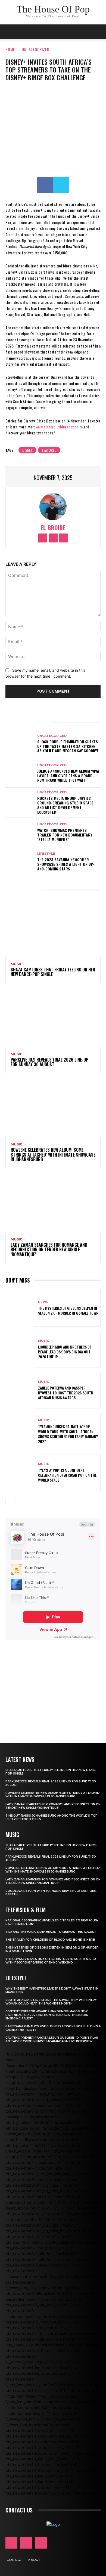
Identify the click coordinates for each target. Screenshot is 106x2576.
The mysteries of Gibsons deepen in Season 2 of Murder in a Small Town (68, 1310)
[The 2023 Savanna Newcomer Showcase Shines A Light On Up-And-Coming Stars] (20, 862)
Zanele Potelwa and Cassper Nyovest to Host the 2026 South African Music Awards (66, 1393)
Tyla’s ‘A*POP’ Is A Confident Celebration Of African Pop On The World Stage (67, 1475)
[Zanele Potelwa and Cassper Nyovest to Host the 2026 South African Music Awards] (20, 1390)
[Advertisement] (53, 1684)
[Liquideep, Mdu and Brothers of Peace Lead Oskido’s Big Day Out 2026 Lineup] (20, 1349)
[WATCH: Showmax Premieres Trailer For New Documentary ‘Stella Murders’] (20, 832)
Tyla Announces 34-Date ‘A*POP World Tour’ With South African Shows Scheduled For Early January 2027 (68, 1434)
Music (16, 964)
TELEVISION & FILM (26, 1910)
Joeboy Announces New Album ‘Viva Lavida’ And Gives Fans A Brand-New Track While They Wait (68, 776)
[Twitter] (61, 185)
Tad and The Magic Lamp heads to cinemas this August (51, 1932)
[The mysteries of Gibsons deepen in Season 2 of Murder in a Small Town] (20, 1308)
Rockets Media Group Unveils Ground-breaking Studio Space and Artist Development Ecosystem (65, 805)
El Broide (53, 528)
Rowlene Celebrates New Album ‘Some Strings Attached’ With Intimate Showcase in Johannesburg (53, 1155)
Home (10, 49)
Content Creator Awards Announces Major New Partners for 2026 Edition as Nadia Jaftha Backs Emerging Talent (47, 2015)
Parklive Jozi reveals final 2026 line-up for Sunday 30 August (49, 1062)
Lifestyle (46, 854)
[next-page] (18, 1501)
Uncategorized (36, 49)
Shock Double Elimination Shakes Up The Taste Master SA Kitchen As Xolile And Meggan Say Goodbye (68, 746)
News (43, 1302)
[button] (98, 32)
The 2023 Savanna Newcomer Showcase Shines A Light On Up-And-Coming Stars (66, 864)
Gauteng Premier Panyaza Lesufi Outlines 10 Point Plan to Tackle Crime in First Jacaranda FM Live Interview (52, 2040)
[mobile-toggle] (9, 32)
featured (49, 450)
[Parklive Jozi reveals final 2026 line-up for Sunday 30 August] (53, 1018)
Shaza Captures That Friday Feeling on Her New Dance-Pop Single (53, 972)
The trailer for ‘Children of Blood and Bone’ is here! (50, 1940)
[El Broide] (53, 507)
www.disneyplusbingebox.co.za (59, 427)
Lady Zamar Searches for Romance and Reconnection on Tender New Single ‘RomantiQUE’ (49, 1250)
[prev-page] (9, 1501)
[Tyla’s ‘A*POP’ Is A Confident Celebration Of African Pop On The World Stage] (20, 1473)
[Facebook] (45, 185)
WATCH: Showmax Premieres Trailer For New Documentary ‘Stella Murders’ (65, 835)
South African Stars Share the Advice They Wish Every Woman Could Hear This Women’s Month (51, 2002)
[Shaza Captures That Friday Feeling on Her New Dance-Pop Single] (53, 928)
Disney (27, 450)
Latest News (20, 1759)
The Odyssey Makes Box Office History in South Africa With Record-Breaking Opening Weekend (51, 1961)
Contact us (19, 2510)
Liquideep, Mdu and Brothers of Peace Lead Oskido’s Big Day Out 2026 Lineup (65, 1352)
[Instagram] (53, 538)
